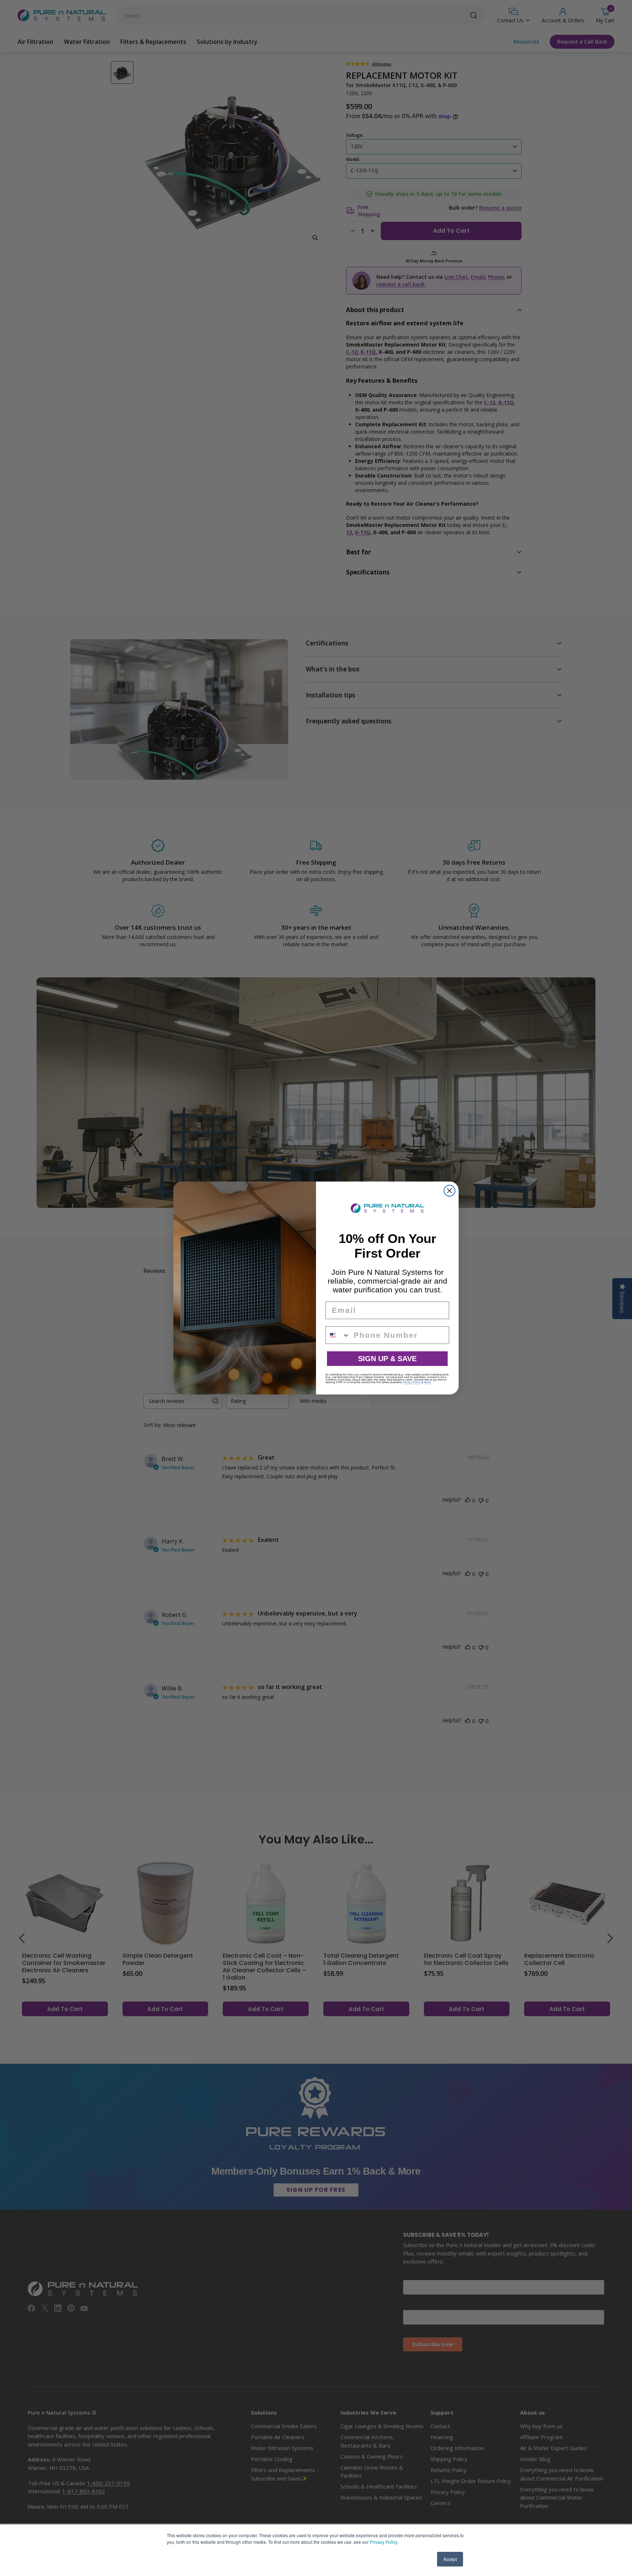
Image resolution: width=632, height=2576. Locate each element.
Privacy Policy (383, 2542)
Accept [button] (450, 2559)
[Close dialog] (449, 1191)
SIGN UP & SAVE (387, 1359)
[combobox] (338, 1335)
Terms (427, 1382)
